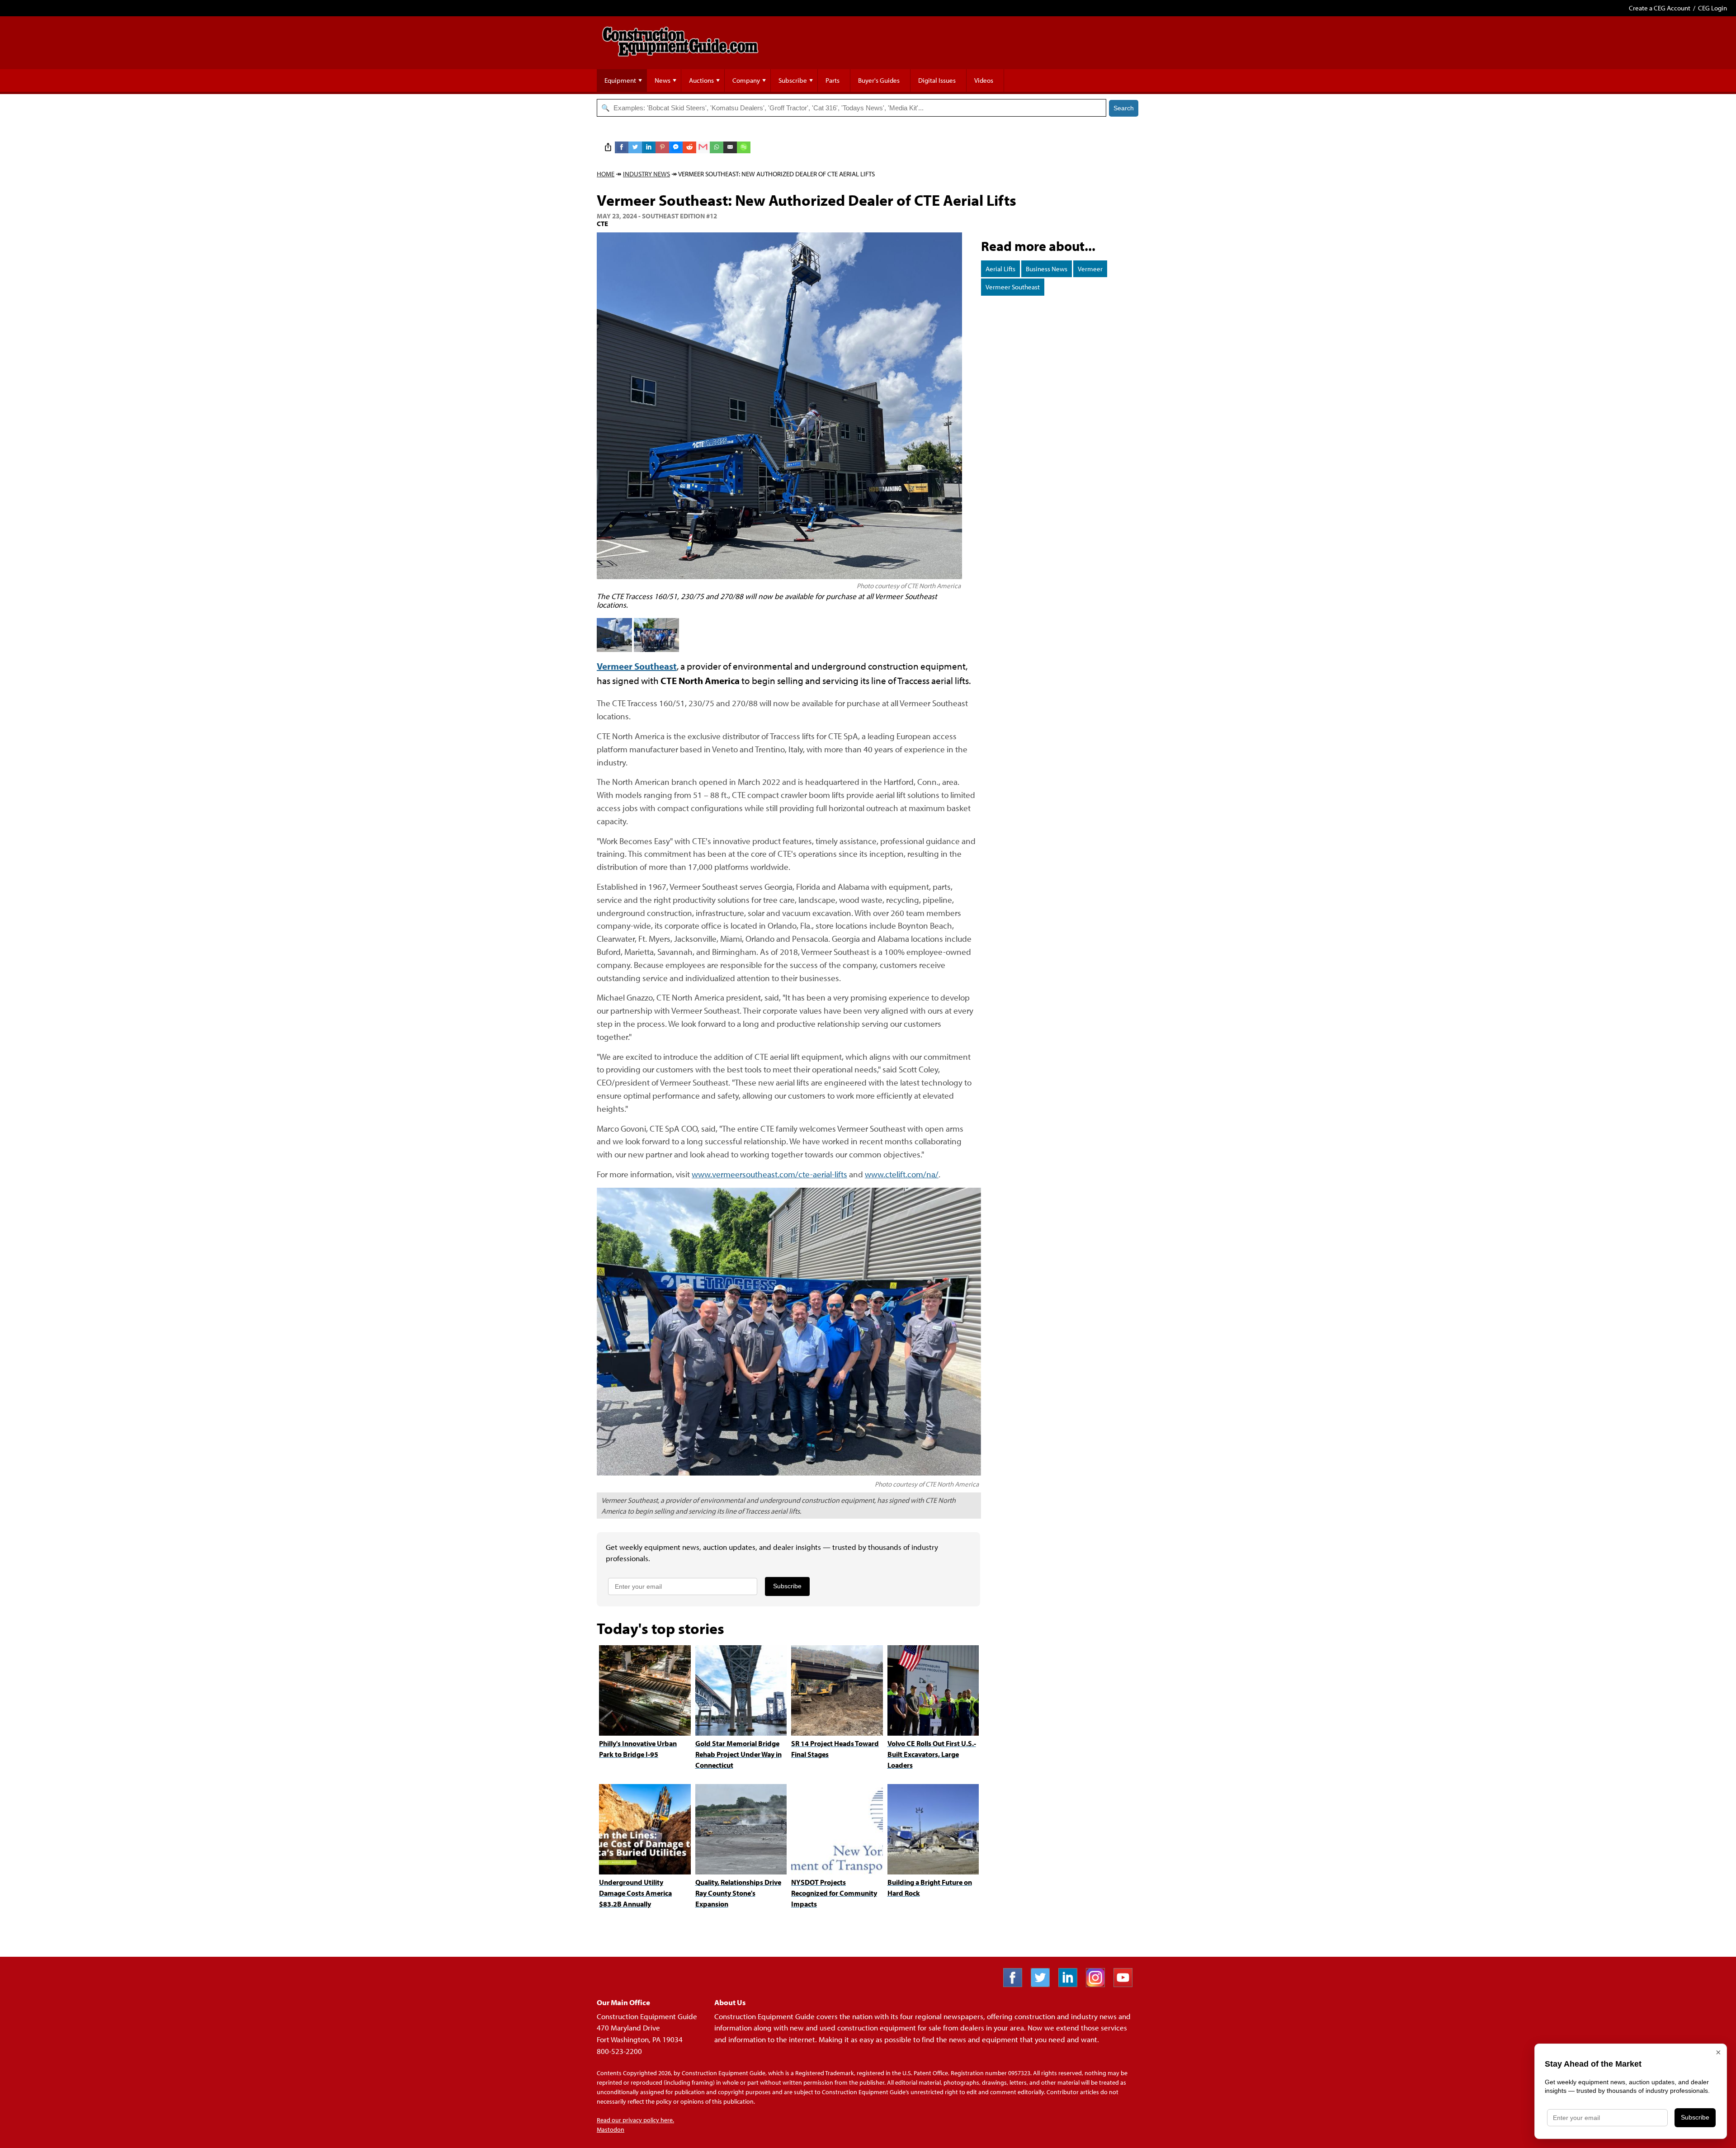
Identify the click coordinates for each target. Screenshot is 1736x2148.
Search (1124, 108)
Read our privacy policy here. (635, 2120)
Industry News (646, 174)
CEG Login (1712, 8)
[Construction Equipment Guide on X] (1044, 1984)
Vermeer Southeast (1013, 287)
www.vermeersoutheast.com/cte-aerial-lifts (769, 1174)
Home (606, 174)
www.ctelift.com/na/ (902, 1174)
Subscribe (793, 80)
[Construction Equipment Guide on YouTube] (1126, 1984)
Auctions (701, 80)
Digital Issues (937, 80)
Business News (1047, 269)
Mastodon (611, 2129)
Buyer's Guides (879, 80)
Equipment (620, 80)
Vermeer (1090, 269)
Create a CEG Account (1660, 8)
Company (746, 80)
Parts (833, 80)
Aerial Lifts (1000, 269)
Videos (984, 80)
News (663, 80)
